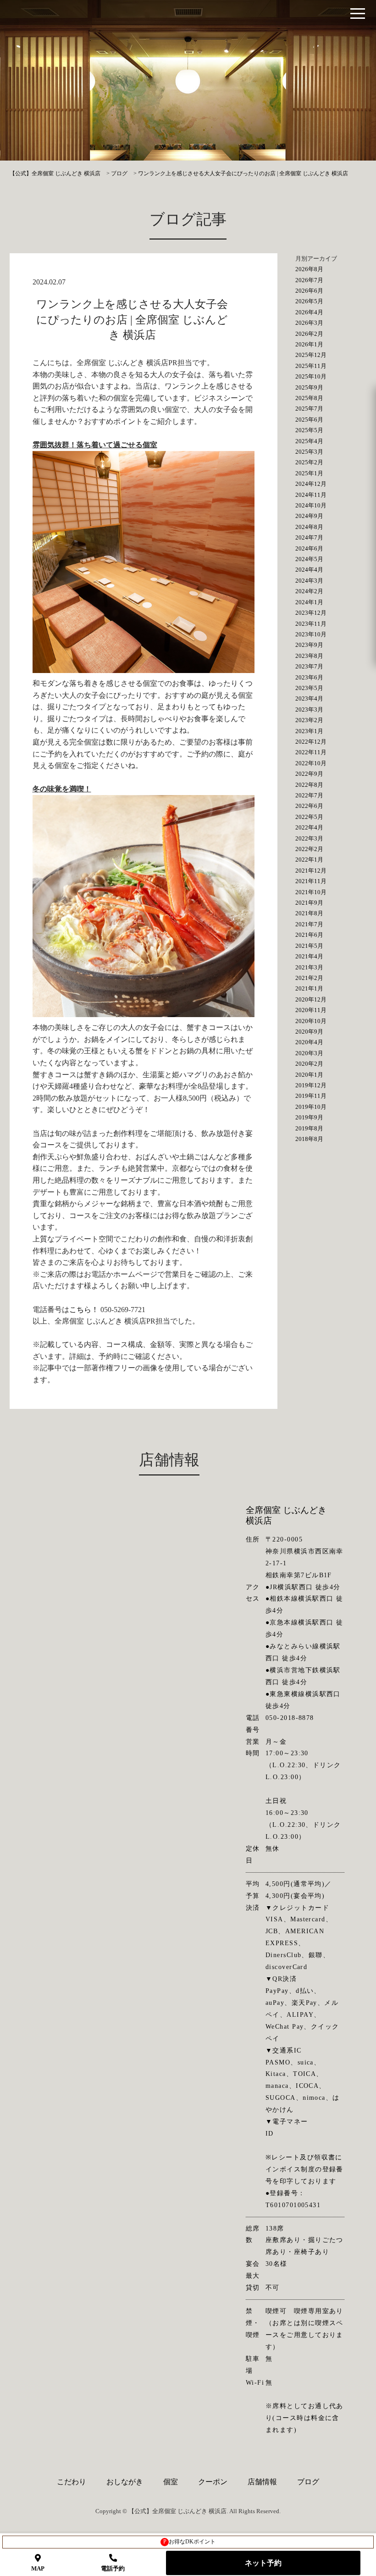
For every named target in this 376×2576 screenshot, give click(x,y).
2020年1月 (309, 1075)
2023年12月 (311, 613)
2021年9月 (309, 903)
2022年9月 (309, 774)
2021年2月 (309, 978)
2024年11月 (311, 495)
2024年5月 (309, 559)
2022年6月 (309, 806)
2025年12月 (311, 355)
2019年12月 (311, 1085)
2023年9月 (309, 645)
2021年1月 (309, 988)
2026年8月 (309, 269)
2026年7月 (309, 280)
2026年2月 (309, 334)
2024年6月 (309, 548)
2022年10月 (311, 763)
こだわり (72, 2482)
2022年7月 (309, 795)
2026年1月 (309, 344)
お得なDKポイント (190, 2542)
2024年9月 (309, 516)
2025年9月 (309, 387)
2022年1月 (309, 860)
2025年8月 (309, 398)
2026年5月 (309, 301)
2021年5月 (309, 946)
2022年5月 (309, 817)
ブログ (308, 2482)
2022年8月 (309, 785)
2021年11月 (311, 881)
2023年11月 (311, 624)
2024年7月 (309, 537)
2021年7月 (309, 924)
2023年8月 (309, 656)
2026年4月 (309, 312)
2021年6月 (309, 935)
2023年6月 (309, 677)
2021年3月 (309, 967)
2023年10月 (311, 634)
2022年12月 (311, 742)
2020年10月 (311, 1021)
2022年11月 (311, 752)
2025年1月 (309, 473)
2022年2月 (309, 849)
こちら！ (84, 1310)
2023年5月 (309, 688)
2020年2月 (309, 1064)
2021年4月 (309, 956)
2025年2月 (309, 462)
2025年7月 (309, 409)
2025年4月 (309, 441)
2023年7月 (309, 666)
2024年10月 (311, 505)
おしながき (125, 2482)
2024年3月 (309, 581)
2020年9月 (309, 1032)
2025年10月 (311, 376)
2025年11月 (311, 366)
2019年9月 (309, 1117)
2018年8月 (309, 1139)
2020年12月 (311, 999)
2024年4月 (309, 570)
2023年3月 (309, 709)
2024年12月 (311, 484)
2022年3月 (309, 838)
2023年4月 (309, 698)
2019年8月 (309, 1128)
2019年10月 (311, 1107)
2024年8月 (309, 527)
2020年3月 (309, 1053)
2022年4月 (309, 827)
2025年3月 (309, 452)
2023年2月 (309, 720)
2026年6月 (309, 291)
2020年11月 (311, 1010)
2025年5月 (309, 430)
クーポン (213, 2482)
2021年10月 (311, 892)
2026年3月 (309, 323)
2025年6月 (309, 420)
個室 (171, 2482)
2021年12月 (311, 871)
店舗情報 (262, 2482)
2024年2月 (309, 591)
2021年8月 (309, 913)
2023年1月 (309, 731)
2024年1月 (309, 602)
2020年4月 (309, 1042)
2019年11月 (311, 1096)
